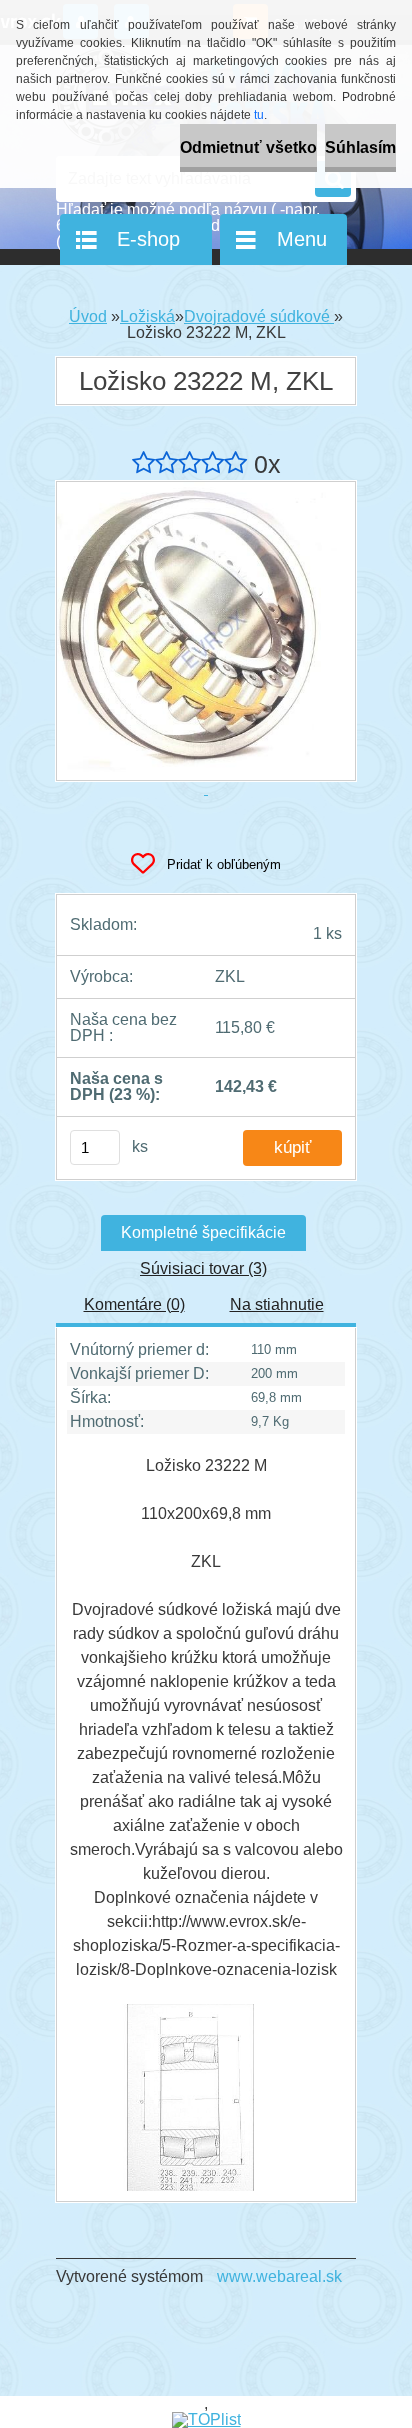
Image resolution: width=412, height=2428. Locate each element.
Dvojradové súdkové (259, 316)
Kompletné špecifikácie (203, 1232)
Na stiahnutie (277, 1304)
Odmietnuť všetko (248, 147)
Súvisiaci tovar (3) (203, 1268)
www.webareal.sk (279, 2276)
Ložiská (147, 316)
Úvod (88, 316)
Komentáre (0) (134, 1304)
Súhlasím (360, 147)
